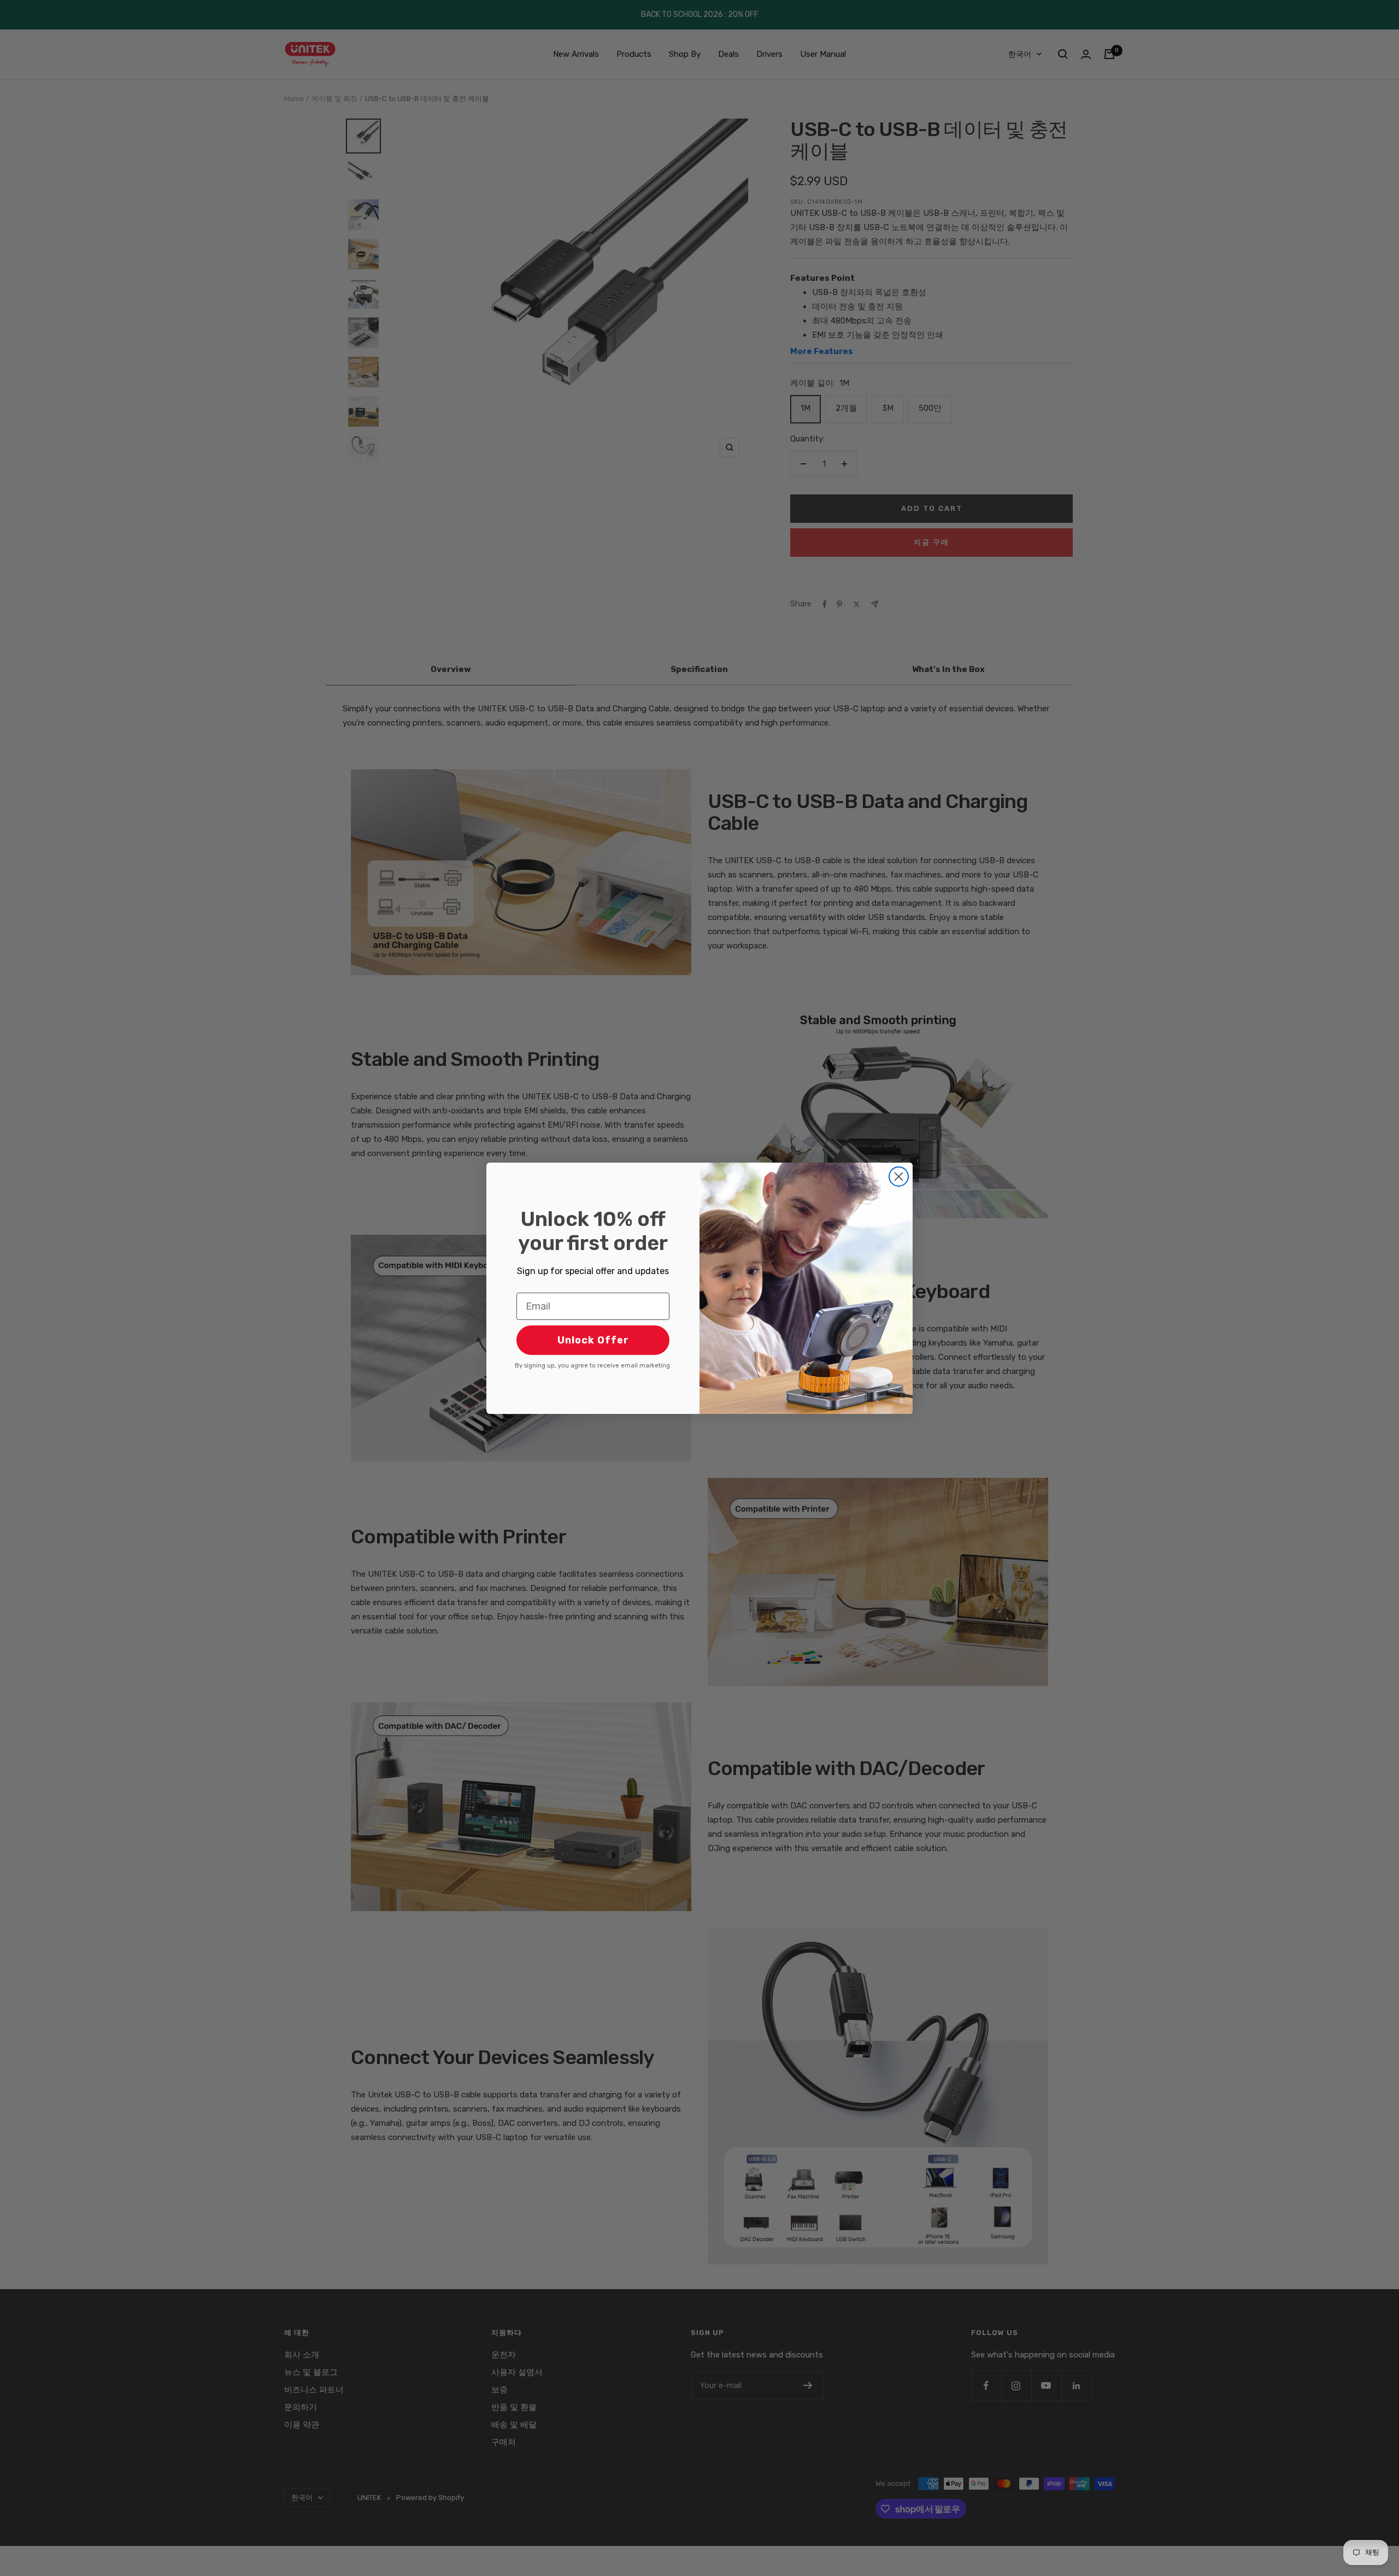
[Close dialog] (899, 1177)
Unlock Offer (593, 1340)
